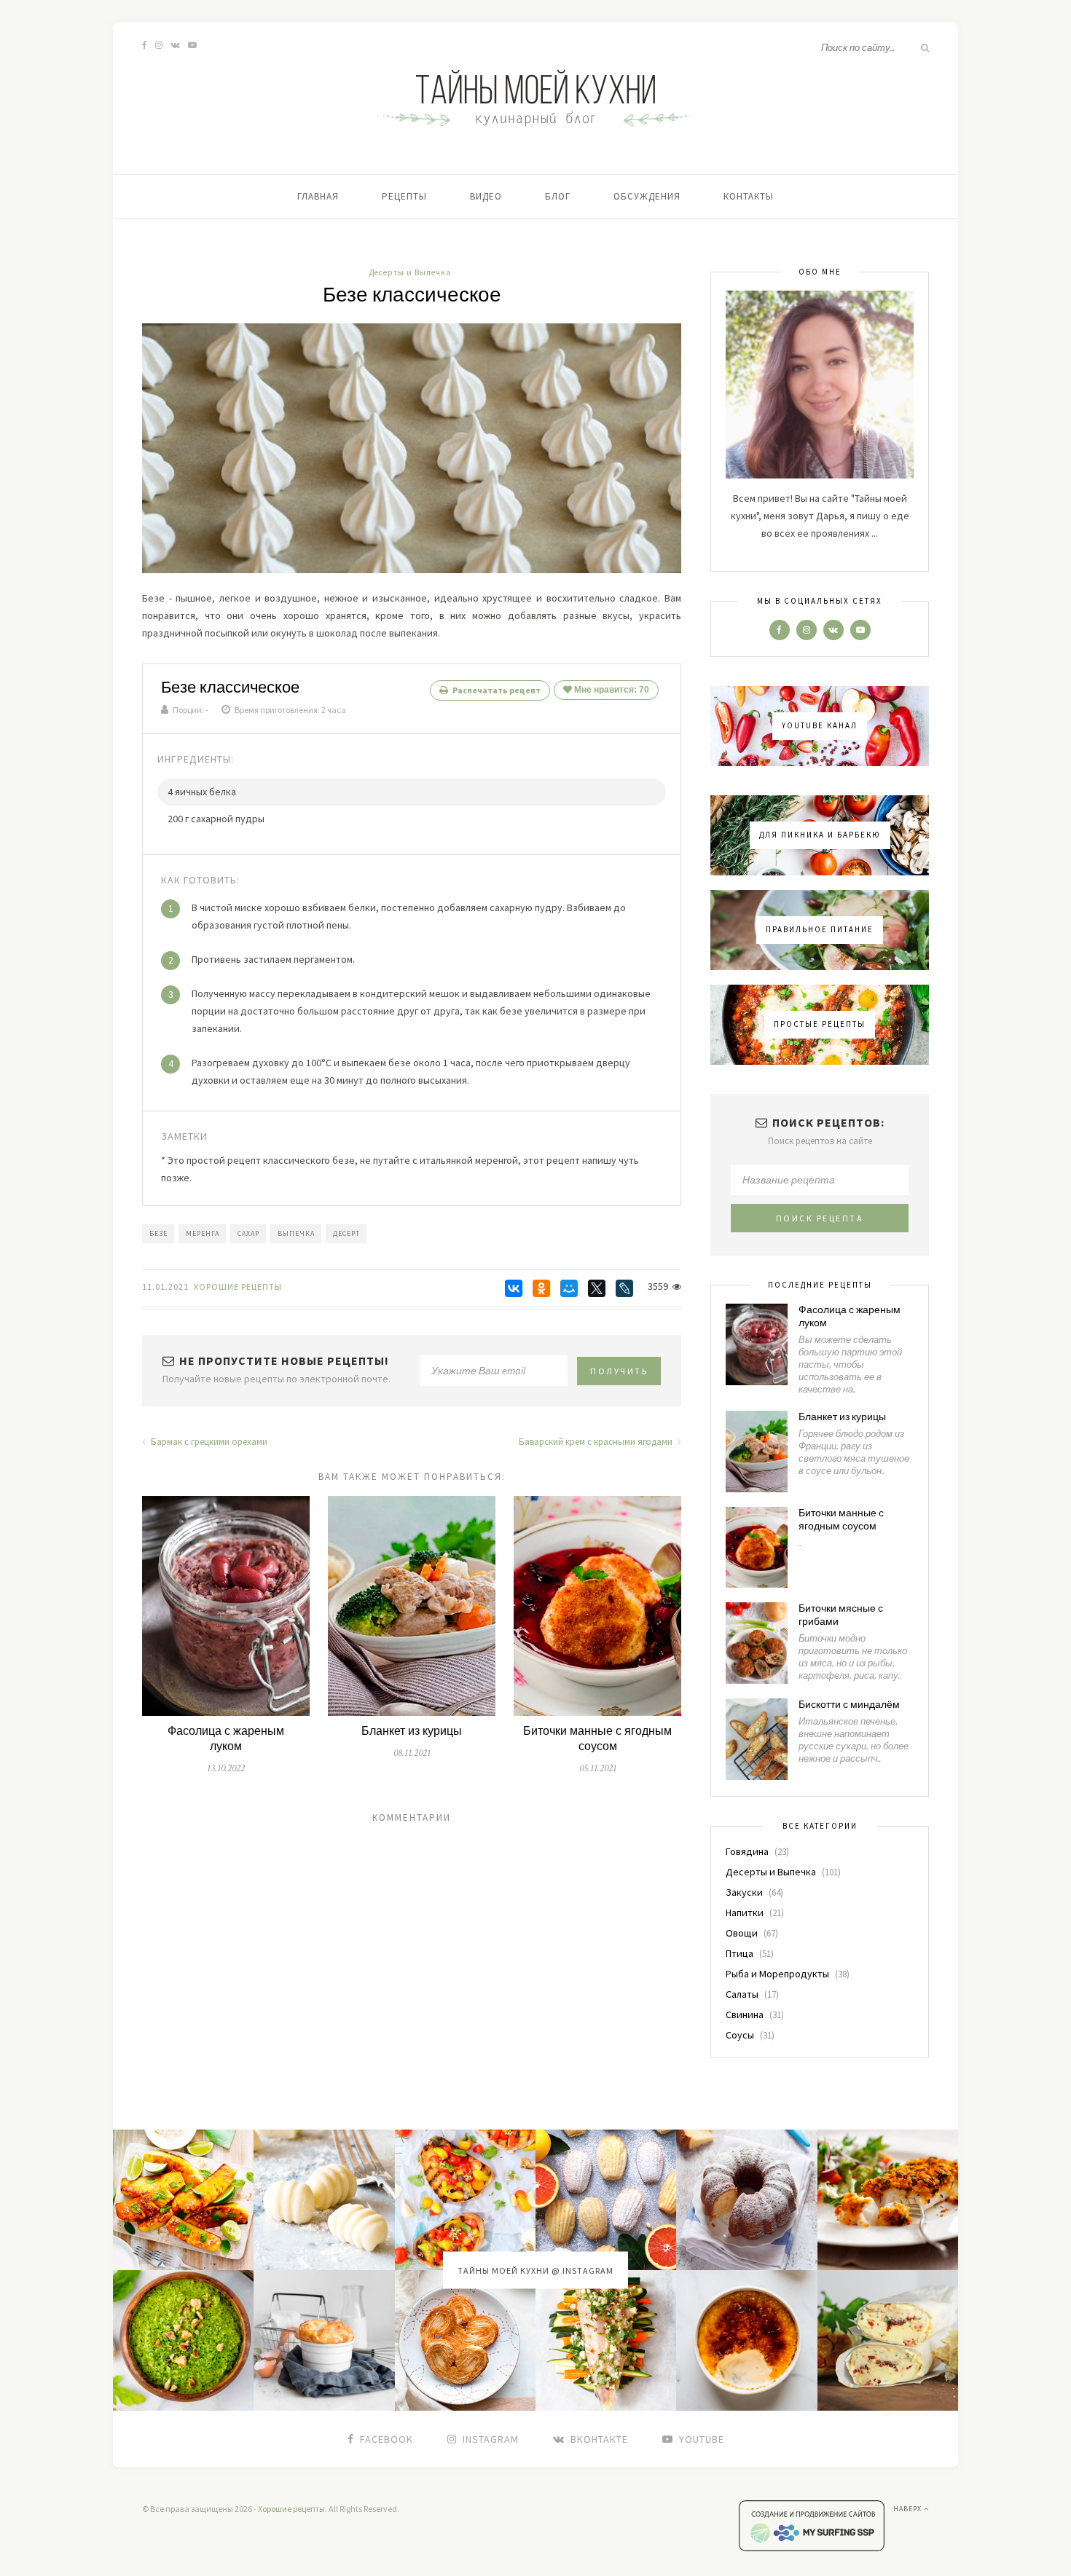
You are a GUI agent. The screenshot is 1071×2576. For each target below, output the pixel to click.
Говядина (747, 1851)
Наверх (909, 2509)
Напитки (745, 1913)
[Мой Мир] (569, 1288)
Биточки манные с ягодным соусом (597, 1739)
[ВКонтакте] (514, 1288)
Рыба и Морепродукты (777, 1974)
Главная (318, 196)
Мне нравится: (611, 690)
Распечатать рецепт (496, 690)
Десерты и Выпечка (410, 272)
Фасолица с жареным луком (226, 1739)
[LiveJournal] (624, 1288)
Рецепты (404, 196)
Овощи (742, 1933)
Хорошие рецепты (291, 2509)
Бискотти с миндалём (849, 1705)
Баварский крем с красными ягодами (597, 1442)
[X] (597, 1288)
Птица (739, 1953)
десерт (346, 1233)
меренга (203, 1233)
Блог (558, 196)
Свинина (745, 2014)
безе (158, 1233)
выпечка (296, 1233)
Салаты (742, 1994)
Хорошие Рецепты (238, 1287)
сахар (248, 1233)
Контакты (749, 196)
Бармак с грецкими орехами (208, 1442)
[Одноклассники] (541, 1288)
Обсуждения (647, 196)
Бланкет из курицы (412, 1732)
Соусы (740, 2035)
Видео (486, 196)
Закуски (744, 1892)
